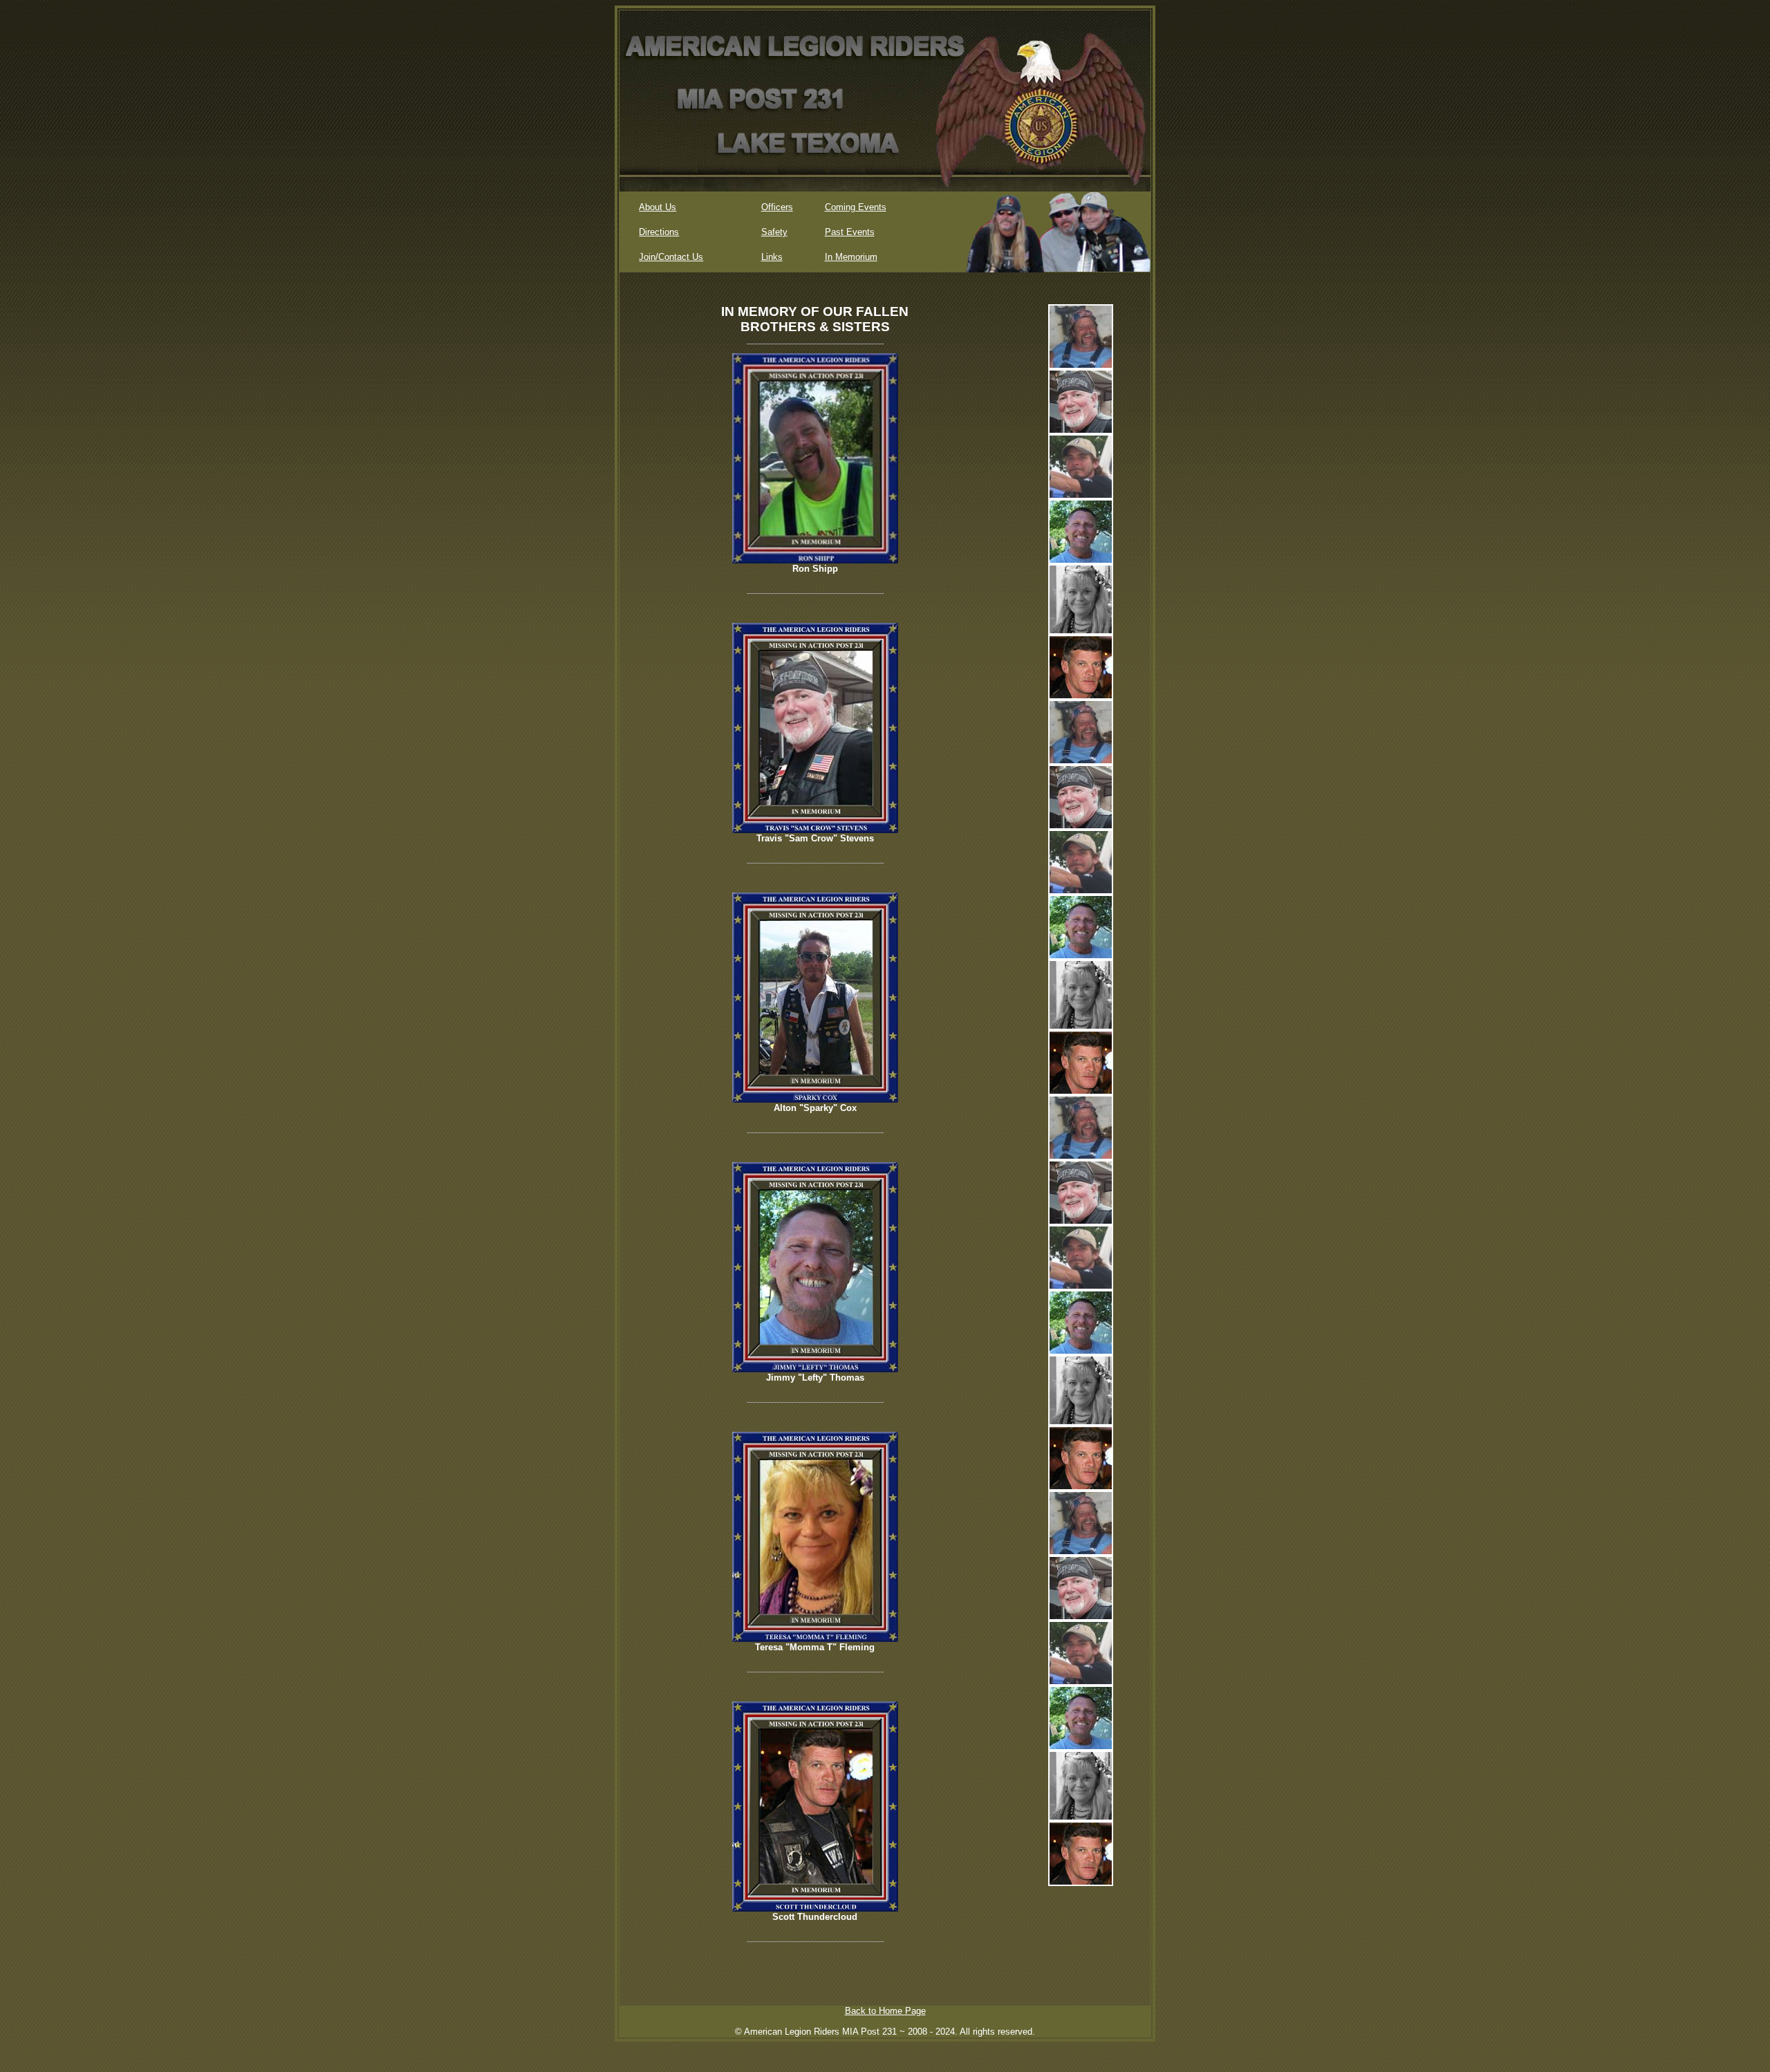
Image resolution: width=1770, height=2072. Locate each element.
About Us (658, 207)
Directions (659, 232)
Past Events (850, 232)
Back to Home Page (885, 2011)
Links (772, 257)
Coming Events (856, 207)
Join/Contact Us (671, 257)
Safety (774, 232)
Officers (777, 207)
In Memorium (851, 257)
